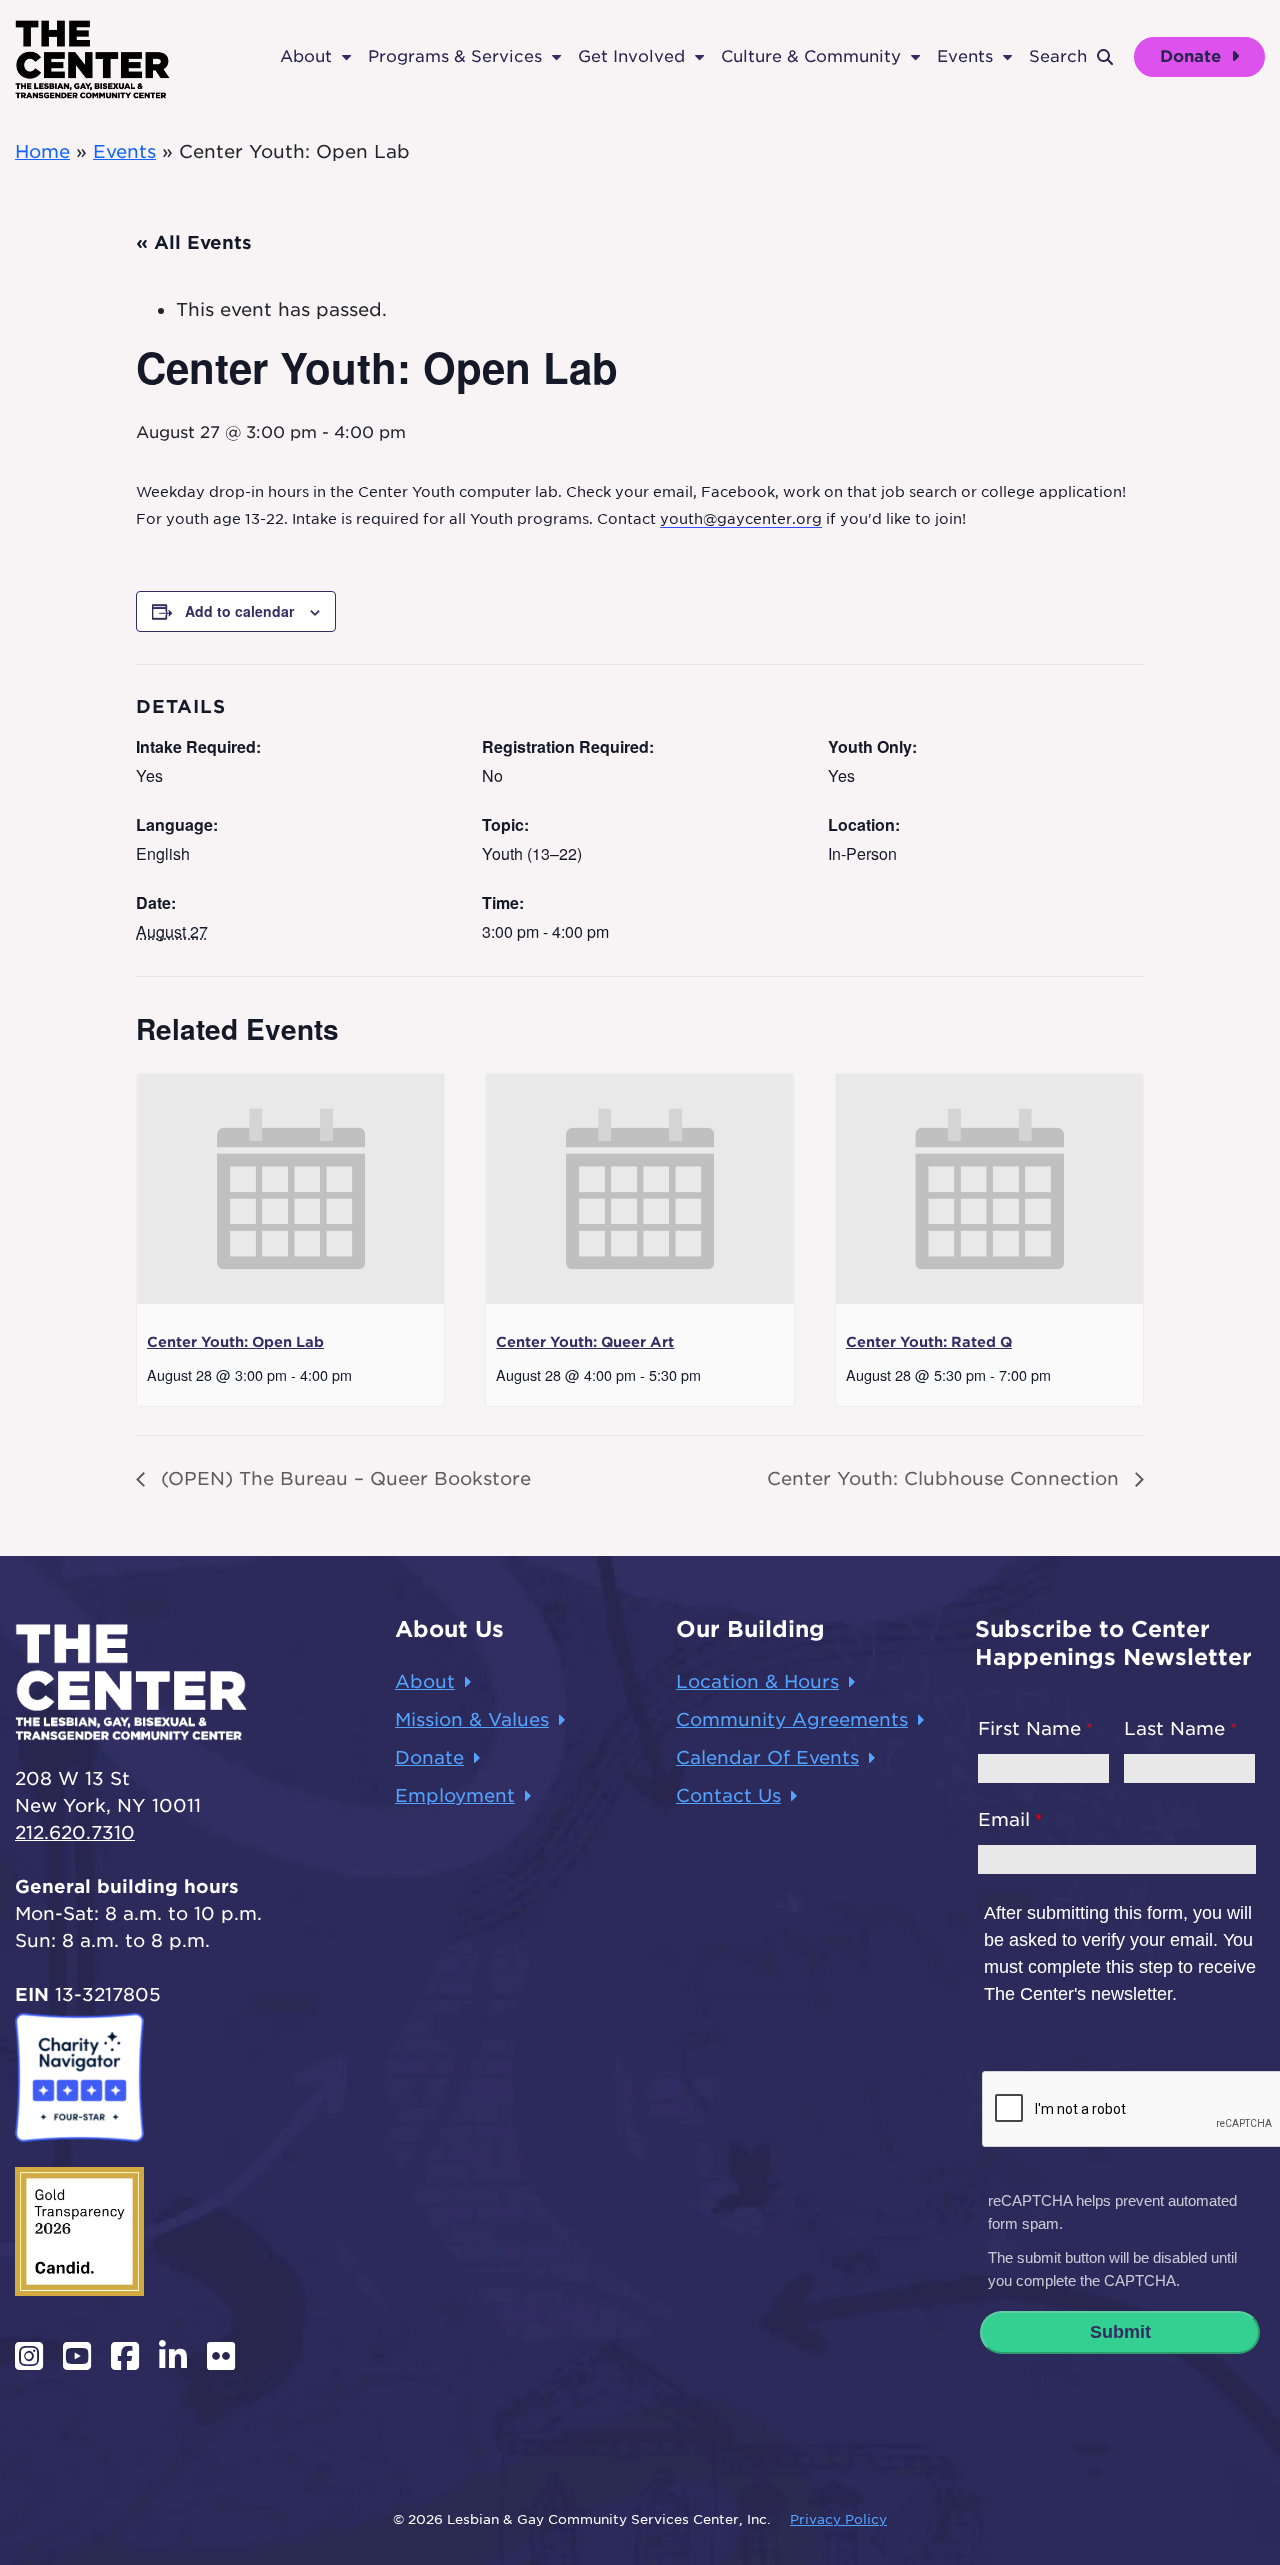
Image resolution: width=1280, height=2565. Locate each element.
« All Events (194, 242)
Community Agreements (792, 1719)
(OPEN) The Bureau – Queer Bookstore (343, 1478)
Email (1004, 1819)
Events (965, 56)
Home (42, 151)
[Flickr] (221, 2356)
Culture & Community (811, 56)
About (306, 56)
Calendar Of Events (767, 1757)
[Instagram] (29, 2356)
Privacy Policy (838, 2519)
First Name (1029, 1728)
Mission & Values (472, 1719)
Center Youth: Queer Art (585, 1342)
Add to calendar (239, 611)
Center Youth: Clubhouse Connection (946, 1478)
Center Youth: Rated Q (929, 1342)
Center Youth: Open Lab (235, 1342)
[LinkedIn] (173, 2356)
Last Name (1174, 1728)
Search (1058, 56)
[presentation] (290, 1189)
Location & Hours (757, 1681)
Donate (1193, 56)
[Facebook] (125, 2356)
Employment (455, 1795)
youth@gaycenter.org (741, 519)
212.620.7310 (75, 1832)
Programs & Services (455, 56)
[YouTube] (77, 2356)
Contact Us (728, 1795)
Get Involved (631, 56)
